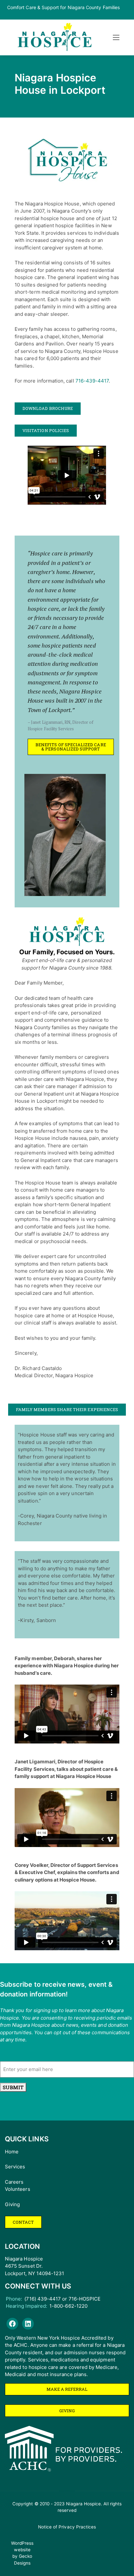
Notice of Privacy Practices (67, 2527)
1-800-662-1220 (68, 2306)
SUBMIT (13, 2087)
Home (12, 2152)
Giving (12, 2204)
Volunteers (18, 2189)
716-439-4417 (92, 381)
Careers (14, 2182)
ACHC (20, 2345)
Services (15, 2167)
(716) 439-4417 (43, 2299)
